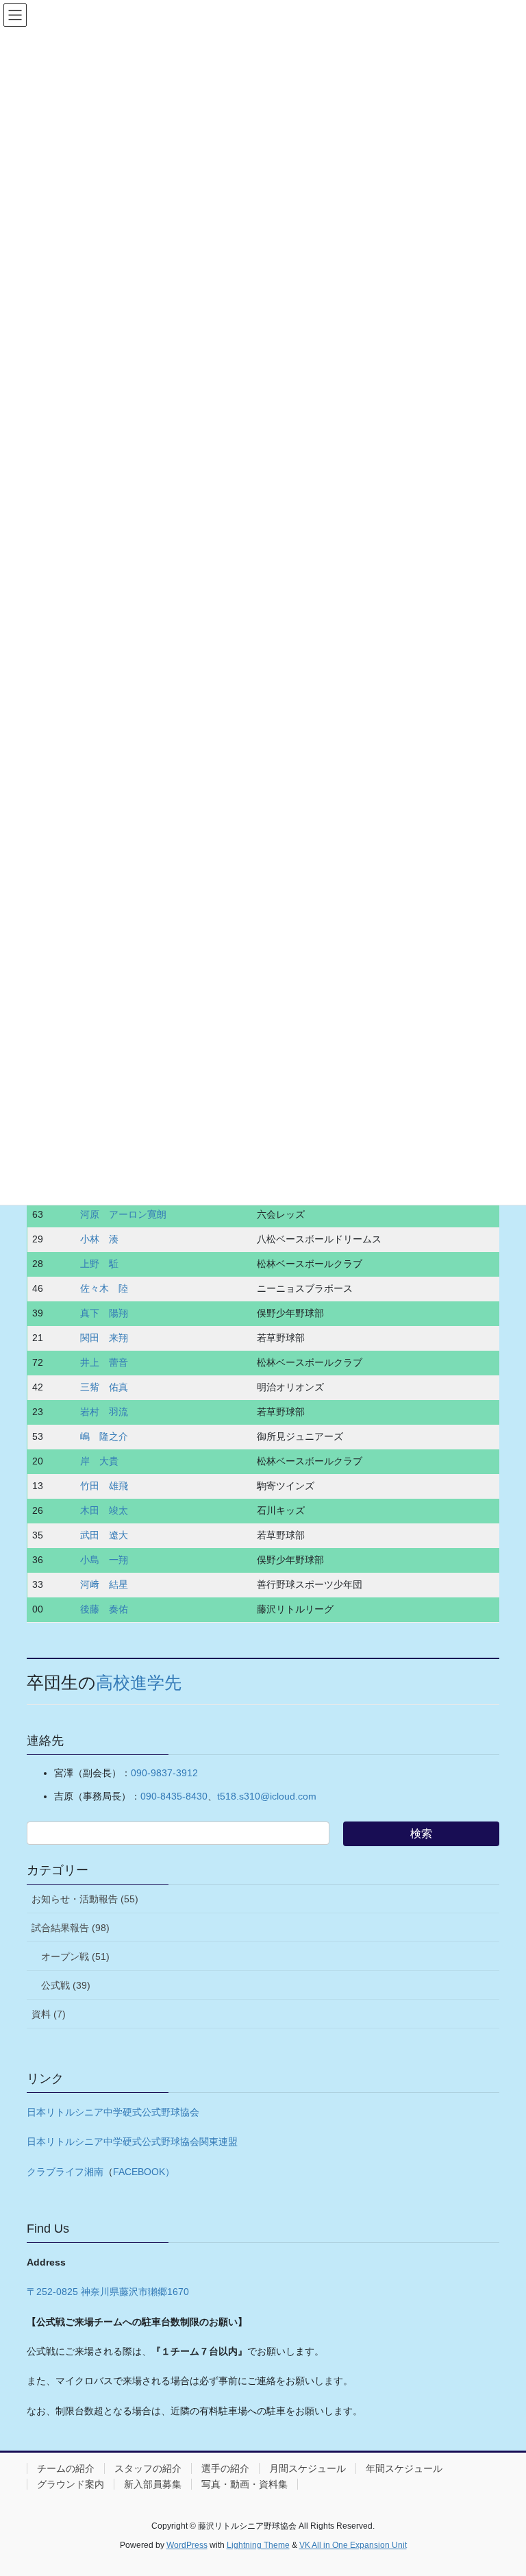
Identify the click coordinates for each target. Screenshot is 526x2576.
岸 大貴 (99, 1461)
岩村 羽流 (104, 1412)
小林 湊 (99, 1239)
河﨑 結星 (104, 1584)
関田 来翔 (104, 1338)
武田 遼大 (104, 1535)
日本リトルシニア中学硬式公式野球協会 (113, 2112)
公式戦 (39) (66, 1985)
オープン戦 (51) (75, 1956)
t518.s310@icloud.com (267, 1796)
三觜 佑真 (104, 1387)
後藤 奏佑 (104, 1609)
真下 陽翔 (104, 1313)
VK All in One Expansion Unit (353, 2545)
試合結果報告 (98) (71, 1928)
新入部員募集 (153, 2484)
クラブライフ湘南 (65, 2172)
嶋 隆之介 (104, 1436)
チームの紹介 (66, 2468)
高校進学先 (139, 1683)
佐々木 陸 (104, 1288)
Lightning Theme (258, 2545)
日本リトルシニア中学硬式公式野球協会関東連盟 (132, 2142)
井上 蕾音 (104, 1362)
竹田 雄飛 (104, 1486)
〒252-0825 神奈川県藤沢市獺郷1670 (108, 2292)
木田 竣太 (104, 1510)
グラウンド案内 (71, 2484)
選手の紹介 (225, 2468)
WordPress (187, 2545)
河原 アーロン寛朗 (123, 1214)
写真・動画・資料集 (245, 2484)
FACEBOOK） (144, 2172)
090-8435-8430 (174, 1796)
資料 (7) (49, 2014)
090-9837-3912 (164, 1773)
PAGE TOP (501, 2486)
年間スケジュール (404, 2468)
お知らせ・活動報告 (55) (85, 1899)
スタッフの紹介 (148, 2468)
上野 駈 (99, 1264)
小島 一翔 (104, 1560)
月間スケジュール (308, 2468)
